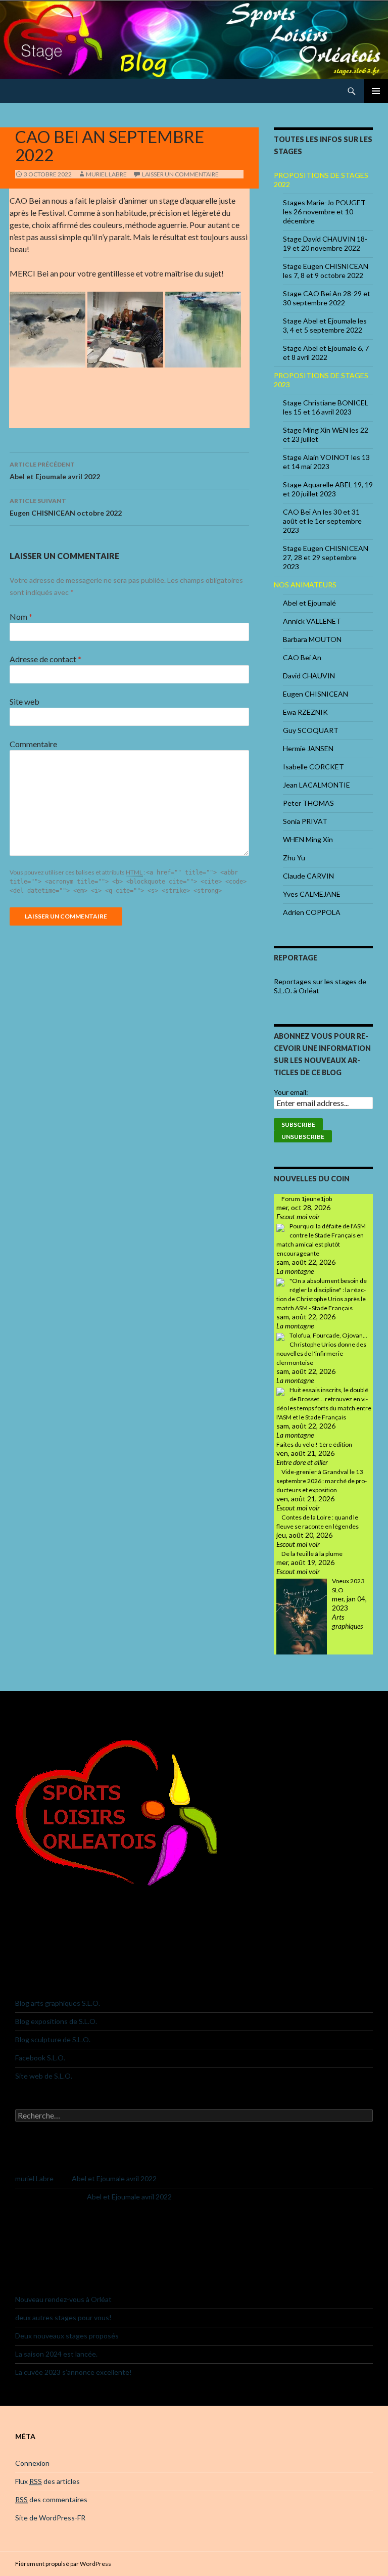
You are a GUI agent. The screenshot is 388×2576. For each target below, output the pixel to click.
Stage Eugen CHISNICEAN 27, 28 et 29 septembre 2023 (326, 557)
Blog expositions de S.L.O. (56, 2021)
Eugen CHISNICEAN (316, 694)
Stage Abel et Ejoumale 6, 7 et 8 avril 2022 (326, 353)
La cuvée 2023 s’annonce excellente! (74, 2372)
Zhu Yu (294, 858)
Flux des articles (47, 2481)
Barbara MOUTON (312, 639)
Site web (25, 701)
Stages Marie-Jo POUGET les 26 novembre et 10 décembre (324, 212)
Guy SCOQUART (311, 730)
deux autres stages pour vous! (63, 2317)
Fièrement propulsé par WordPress (63, 2564)
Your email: (291, 1092)
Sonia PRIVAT (305, 821)
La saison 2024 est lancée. (56, 2354)
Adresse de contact (45, 659)
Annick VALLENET (312, 621)
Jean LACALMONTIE (317, 785)
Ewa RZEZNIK (305, 712)
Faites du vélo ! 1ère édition (314, 1444)
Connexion (32, 2463)
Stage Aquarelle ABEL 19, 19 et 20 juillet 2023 (328, 489)
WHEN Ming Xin (308, 839)
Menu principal (376, 91)
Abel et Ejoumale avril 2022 (55, 471)
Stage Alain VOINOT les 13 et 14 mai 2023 (326, 462)
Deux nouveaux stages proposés (67, 2336)
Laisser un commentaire (180, 174)
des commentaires (51, 2499)
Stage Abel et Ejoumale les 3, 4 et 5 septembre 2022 (325, 325)
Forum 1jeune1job (307, 1199)
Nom (21, 616)
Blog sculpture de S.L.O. (53, 2039)
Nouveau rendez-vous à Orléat (63, 2299)
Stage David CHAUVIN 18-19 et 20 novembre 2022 (325, 243)
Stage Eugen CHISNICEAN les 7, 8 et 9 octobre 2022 (326, 271)
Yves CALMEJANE (312, 894)
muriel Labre (106, 174)
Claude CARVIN (308, 876)
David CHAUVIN (309, 676)
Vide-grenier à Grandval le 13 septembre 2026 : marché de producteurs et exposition (322, 1481)
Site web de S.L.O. (44, 2076)
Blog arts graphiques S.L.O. (58, 2003)
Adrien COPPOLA (312, 912)
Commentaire (33, 744)
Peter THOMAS (308, 803)
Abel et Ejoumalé (309, 603)
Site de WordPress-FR (50, 2518)
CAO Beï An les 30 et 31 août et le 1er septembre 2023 (322, 521)
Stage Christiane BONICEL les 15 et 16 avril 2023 (326, 407)
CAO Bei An (302, 657)
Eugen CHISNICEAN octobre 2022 (66, 507)
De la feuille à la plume (312, 1554)
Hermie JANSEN (308, 748)
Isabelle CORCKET (313, 767)
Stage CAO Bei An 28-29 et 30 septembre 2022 (327, 298)
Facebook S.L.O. (40, 2058)
